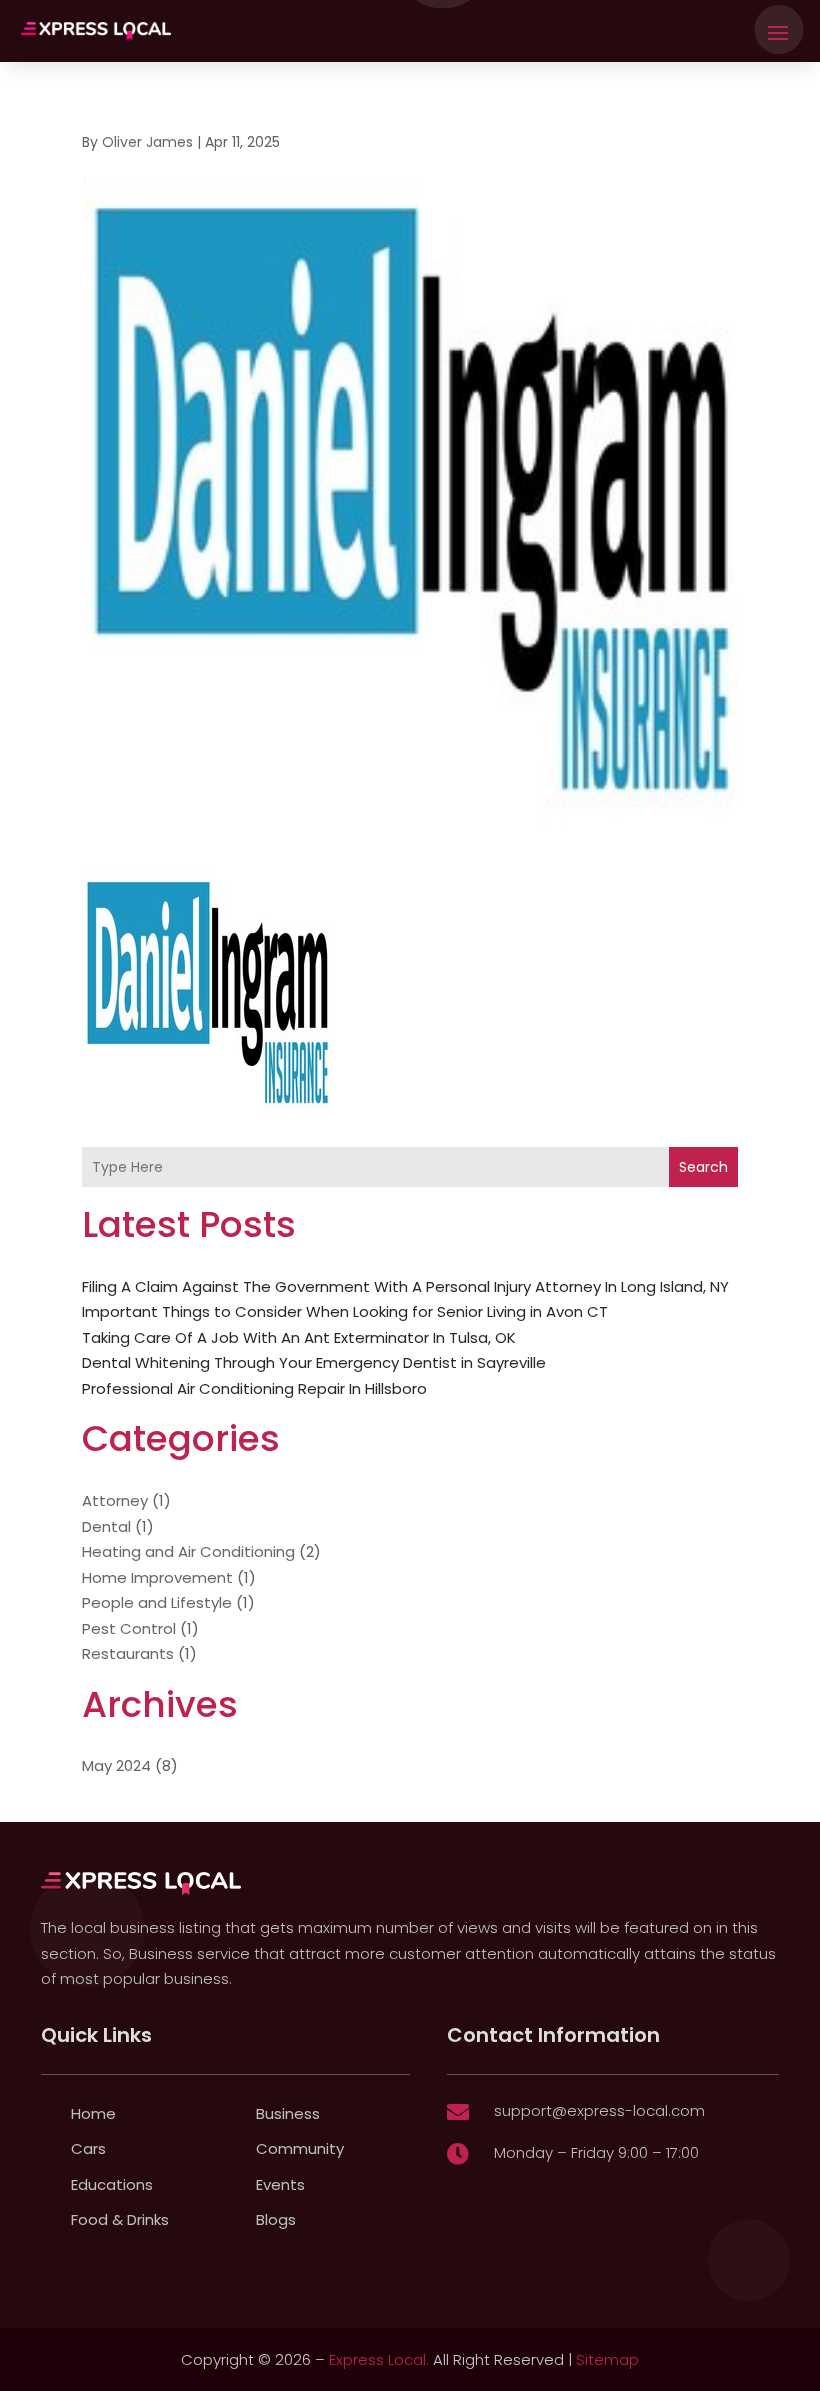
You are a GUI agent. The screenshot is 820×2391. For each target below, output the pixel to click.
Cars (88, 2148)
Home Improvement (157, 1577)
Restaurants (128, 1653)
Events (280, 2184)
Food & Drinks (120, 2219)
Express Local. (379, 2359)
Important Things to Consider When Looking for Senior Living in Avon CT (345, 1311)
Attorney (115, 1500)
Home (93, 2113)
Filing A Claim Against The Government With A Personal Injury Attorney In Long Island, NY (405, 1286)
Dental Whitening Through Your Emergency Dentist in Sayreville (314, 1362)
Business (288, 2113)
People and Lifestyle (157, 1602)
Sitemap (607, 2359)
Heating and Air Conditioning (188, 1551)
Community (300, 2148)
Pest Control (129, 1628)
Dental (106, 1526)
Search (703, 1167)
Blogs (276, 2219)
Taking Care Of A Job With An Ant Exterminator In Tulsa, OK (299, 1337)
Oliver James (147, 142)
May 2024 (116, 1765)
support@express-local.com (599, 2110)
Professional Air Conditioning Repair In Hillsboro (254, 1388)
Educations (112, 2184)
